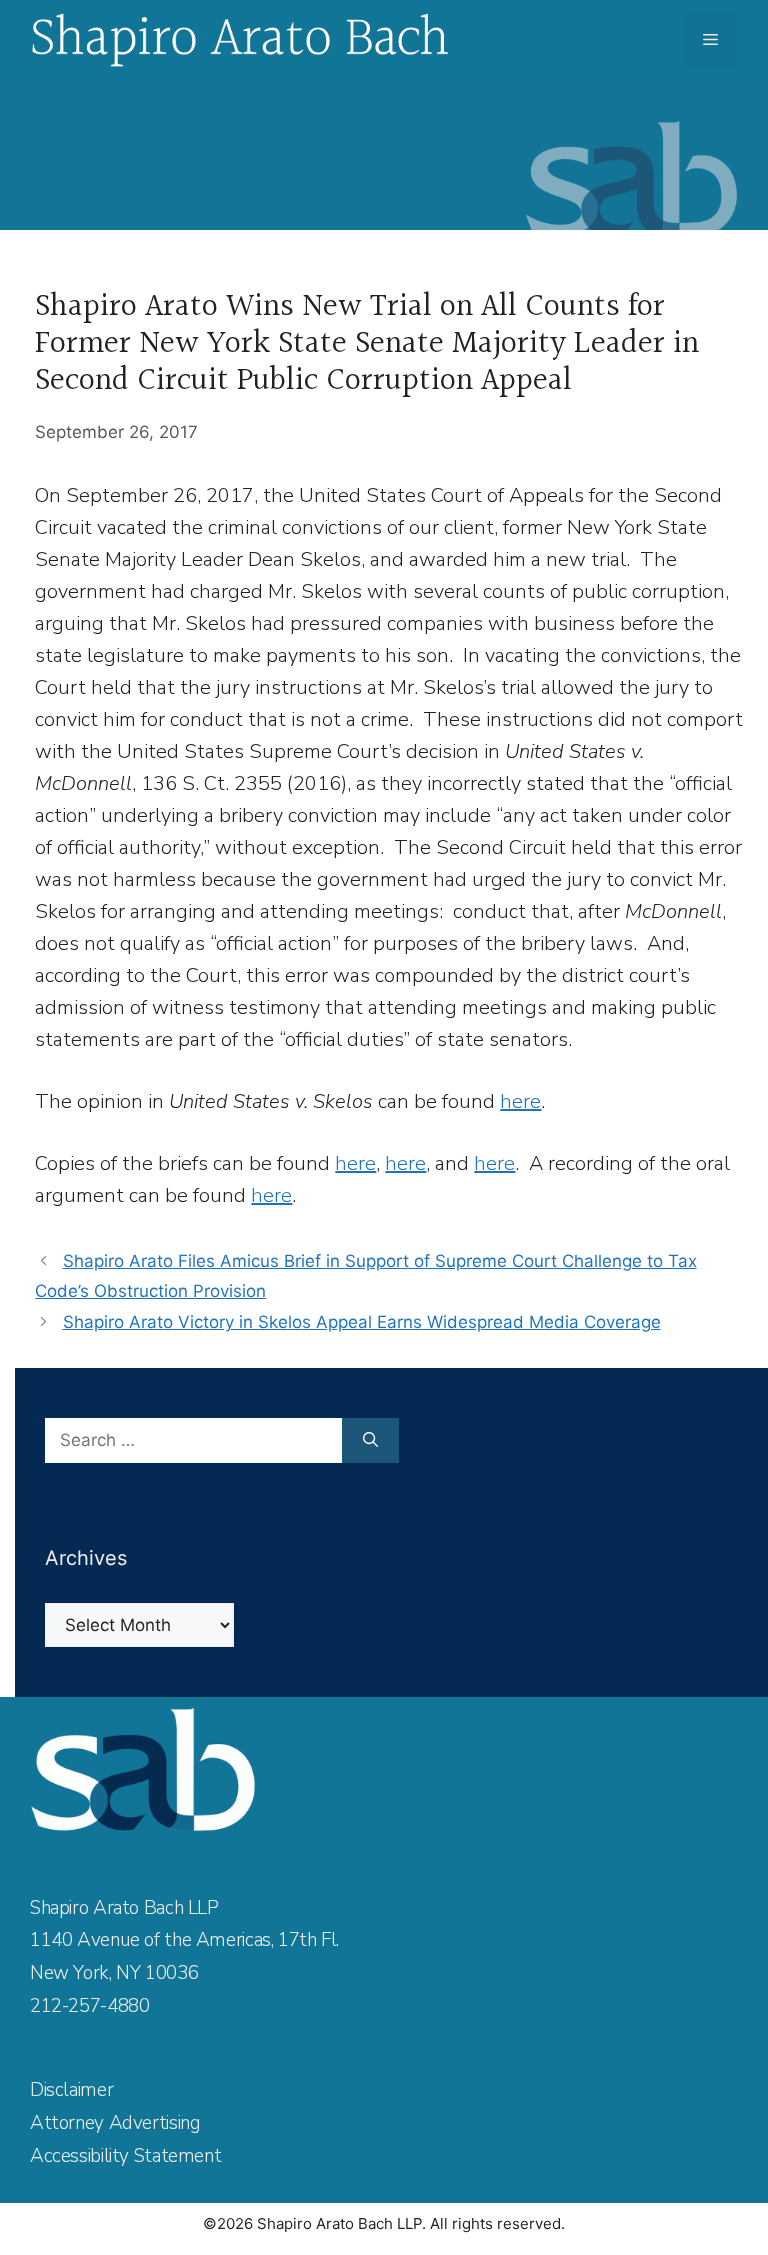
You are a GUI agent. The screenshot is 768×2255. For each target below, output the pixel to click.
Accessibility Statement (125, 2156)
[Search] (370, 1441)
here (520, 1101)
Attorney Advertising (115, 2123)
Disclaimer (71, 2090)
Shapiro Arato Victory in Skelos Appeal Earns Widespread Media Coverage (362, 1322)
